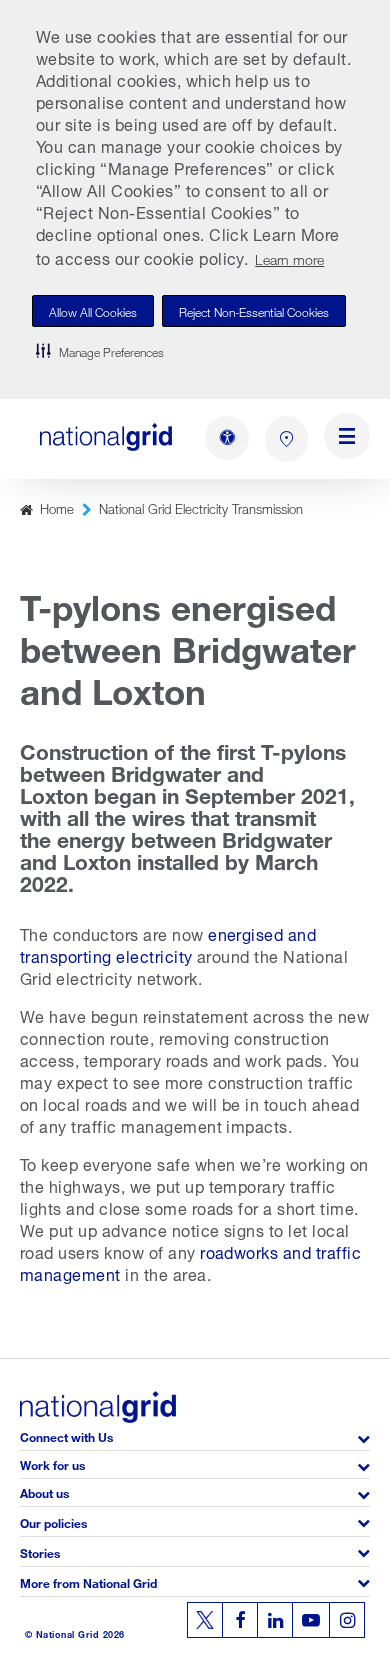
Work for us (52, 1463)
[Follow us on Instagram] (347, 1620)
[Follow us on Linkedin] (275, 1620)
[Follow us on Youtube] (311, 1620)
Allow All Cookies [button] (93, 310)
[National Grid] (106, 436)
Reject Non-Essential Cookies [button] (254, 310)
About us (44, 1491)
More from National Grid (88, 1581)
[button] (100, 351)
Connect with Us (66, 1435)
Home (57, 507)
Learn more (289, 257)
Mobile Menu (347, 439)
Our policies (53, 1521)
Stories (40, 1551)
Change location (286, 439)
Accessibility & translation (227, 438)
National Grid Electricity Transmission (201, 507)
